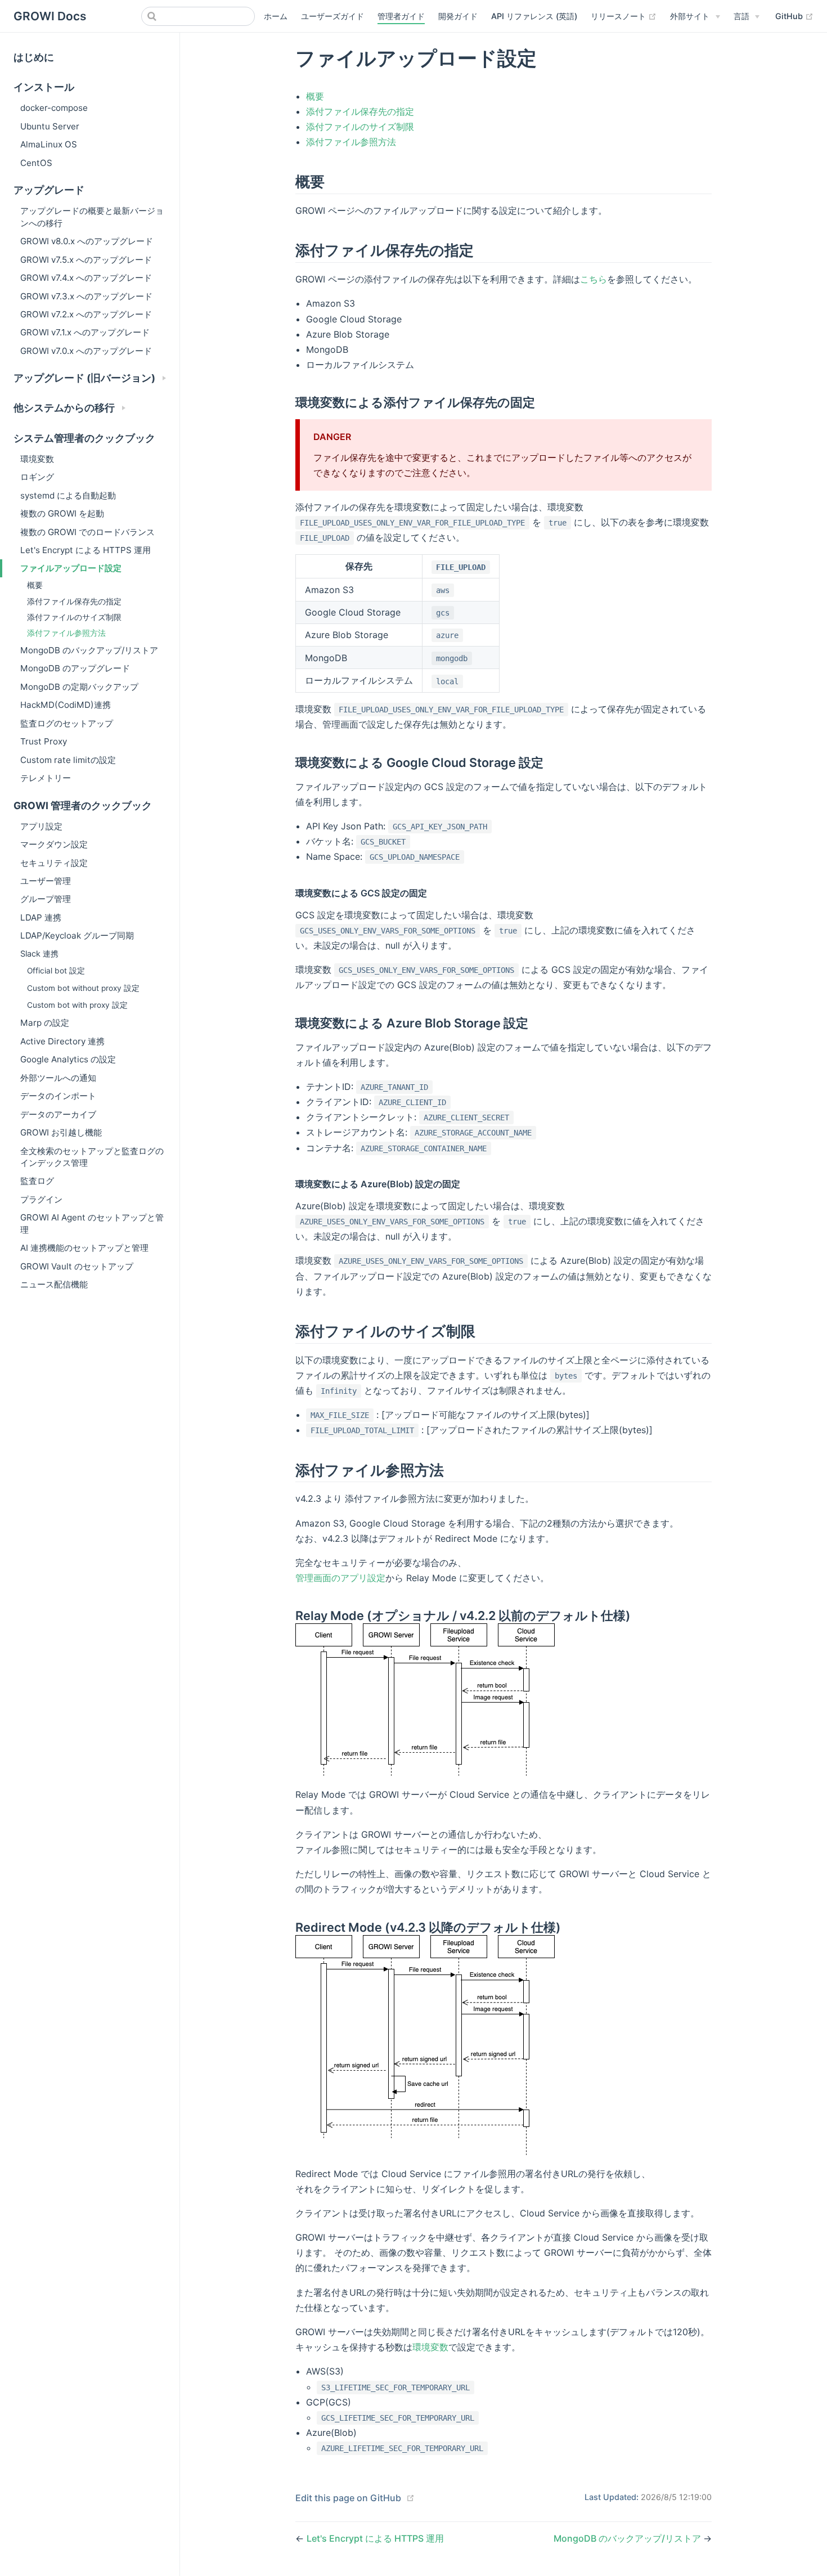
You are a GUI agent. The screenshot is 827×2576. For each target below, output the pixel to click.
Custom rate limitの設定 (68, 760)
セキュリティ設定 (54, 863)
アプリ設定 (41, 826)
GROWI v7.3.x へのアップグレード (86, 296)
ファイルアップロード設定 (71, 568)
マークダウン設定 (54, 844)
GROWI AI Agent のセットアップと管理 (92, 1223)
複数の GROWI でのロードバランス (87, 532)
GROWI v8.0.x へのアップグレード (87, 241)
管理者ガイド (401, 16)
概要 (35, 585)
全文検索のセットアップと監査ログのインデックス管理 (92, 1157)
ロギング (37, 477)
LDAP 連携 (41, 917)
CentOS (36, 163)
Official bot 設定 (56, 971)
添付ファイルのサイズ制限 (74, 617)
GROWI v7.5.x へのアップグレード (86, 260)
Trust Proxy (44, 741)
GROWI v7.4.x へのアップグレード (86, 278)
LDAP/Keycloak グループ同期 (77, 935)
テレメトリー (46, 778)
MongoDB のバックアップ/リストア (89, 650)
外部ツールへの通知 (58, 1078)
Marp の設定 (45, 1023)
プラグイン (41, 1199)
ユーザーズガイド (332, 16)
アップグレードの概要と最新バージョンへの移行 (92, 217)
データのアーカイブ (58, 1114)
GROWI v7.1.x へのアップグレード (85, 332)
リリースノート (624, 16)
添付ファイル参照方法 (66, 633)
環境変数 (37, 459)
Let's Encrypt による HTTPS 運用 (86, 550)
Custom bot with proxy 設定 (77, 1005)
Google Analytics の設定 (68, 1059)
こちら (594, 279)
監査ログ (37, 1181)
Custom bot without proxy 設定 (83, 988)
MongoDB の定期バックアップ (79, 687)
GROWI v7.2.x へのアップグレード (86, 314)
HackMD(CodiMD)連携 (66, 705)
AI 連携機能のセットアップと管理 (84, 1248)
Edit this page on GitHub (348, 2498)
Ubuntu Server (50, 126)
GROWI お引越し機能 (61, 1132)
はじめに (34, 57)
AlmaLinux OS (49, 144)
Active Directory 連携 (62, 1041)
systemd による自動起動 (68, 495)
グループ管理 (46, 899)
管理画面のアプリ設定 (340, 1578)
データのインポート (58, 1096)
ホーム (276, 16)
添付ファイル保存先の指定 (74, 601)
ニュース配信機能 (54, 1284)
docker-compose (54, 108)
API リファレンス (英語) (534, 16)
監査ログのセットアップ (67, 723)
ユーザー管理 (46, 881)
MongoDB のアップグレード (75, 668)
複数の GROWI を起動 (62, 513)
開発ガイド (458, 16)
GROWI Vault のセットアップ (77, 1266)
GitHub (794, 16)
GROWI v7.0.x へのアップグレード (86, 351)
